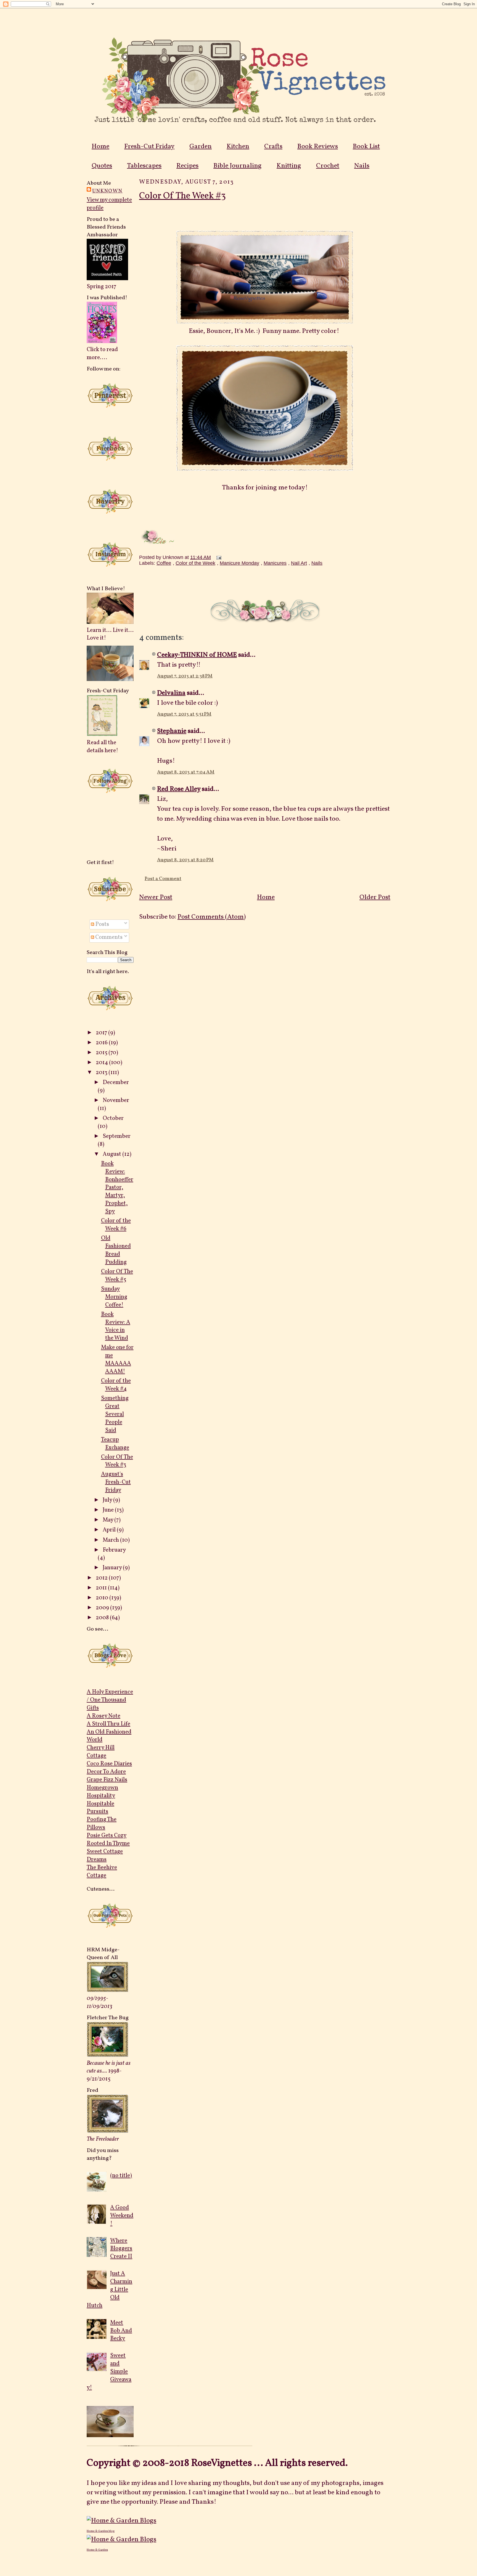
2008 (103, 1618)
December (116, 1082)
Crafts (273, 147)
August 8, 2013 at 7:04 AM (186, 772)
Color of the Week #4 (116, 1385)
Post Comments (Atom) (212, 917)
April (110, 1530)
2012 (102, 1578)
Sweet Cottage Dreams (105, 1856)
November (116, 1100)
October (113, 1118)
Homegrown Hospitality (102, 1792)
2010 (103, 1598)
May (108, 1520)
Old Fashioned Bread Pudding (116, 1250)
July (108, 1500)
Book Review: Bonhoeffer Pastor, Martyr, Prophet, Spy (117, 1188)
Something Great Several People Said (115, 1414)
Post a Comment (163, 879)
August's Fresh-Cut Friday (116, 1482)
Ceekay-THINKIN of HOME (197, 655)
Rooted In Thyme (108, 1844)
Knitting (289, 166)
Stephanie (172, 731)
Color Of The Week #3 (117, 1461)
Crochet (328, 166)
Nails (362, 166)
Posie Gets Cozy (107, 1836)
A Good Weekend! (122, 2216)
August (112, 1154)
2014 (102, 1063)
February (114, 1550)
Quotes (102, 166)
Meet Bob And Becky (121, 2331)
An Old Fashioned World (109, 1736)
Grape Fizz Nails (107, 1780)
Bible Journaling (238, 166)
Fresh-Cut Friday (149, 147)
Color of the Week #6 (116, 1225)
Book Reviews (318, 147)
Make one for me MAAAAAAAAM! (117, 1359)
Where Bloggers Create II (121, 2249)
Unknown (107, 191)
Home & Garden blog (101, 2531)
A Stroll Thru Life (108, 1724)
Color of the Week (195, 563)
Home (100, 147)
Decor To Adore (106, 1772)
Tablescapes (144, 166)
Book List (366, 147)
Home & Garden (97, 2550)
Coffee (164, 563)
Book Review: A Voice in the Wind (116, 1326)
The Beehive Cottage (102, 1872)
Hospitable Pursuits (100, 1808)
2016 (102, 1043)
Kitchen (238, 147)
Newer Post (156, 897)
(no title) (121, 2176)
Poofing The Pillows (102, 1824)
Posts (102, 924)
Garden (201, 147)
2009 (103, 1608)
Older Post (375, 897)
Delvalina (171, 693)
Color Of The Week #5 (117, 1276)
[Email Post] (218, 557)
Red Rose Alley (179, 789)
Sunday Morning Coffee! (114, 1297)
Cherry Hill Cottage (101, 1752)
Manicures (275, 563)
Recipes (187, 166)
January (113, 1568)
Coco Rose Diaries (109, 1764)
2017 (102, 1033)
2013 (102, 1073)
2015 (102, 1053)
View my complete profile (109, 204)
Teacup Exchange (115, 1444)
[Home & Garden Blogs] (121, 2521)
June (109, 1510)
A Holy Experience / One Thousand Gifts (110, 1700)
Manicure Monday (239, 563)
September (117, 1136)
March (111, 1540)
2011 (102, 1588)
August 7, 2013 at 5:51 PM (184, 714)
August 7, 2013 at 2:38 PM (185, 676)
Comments (108, 937)
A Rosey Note (104, 1716)
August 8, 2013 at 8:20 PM (185, 860)
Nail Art (299, 563)
